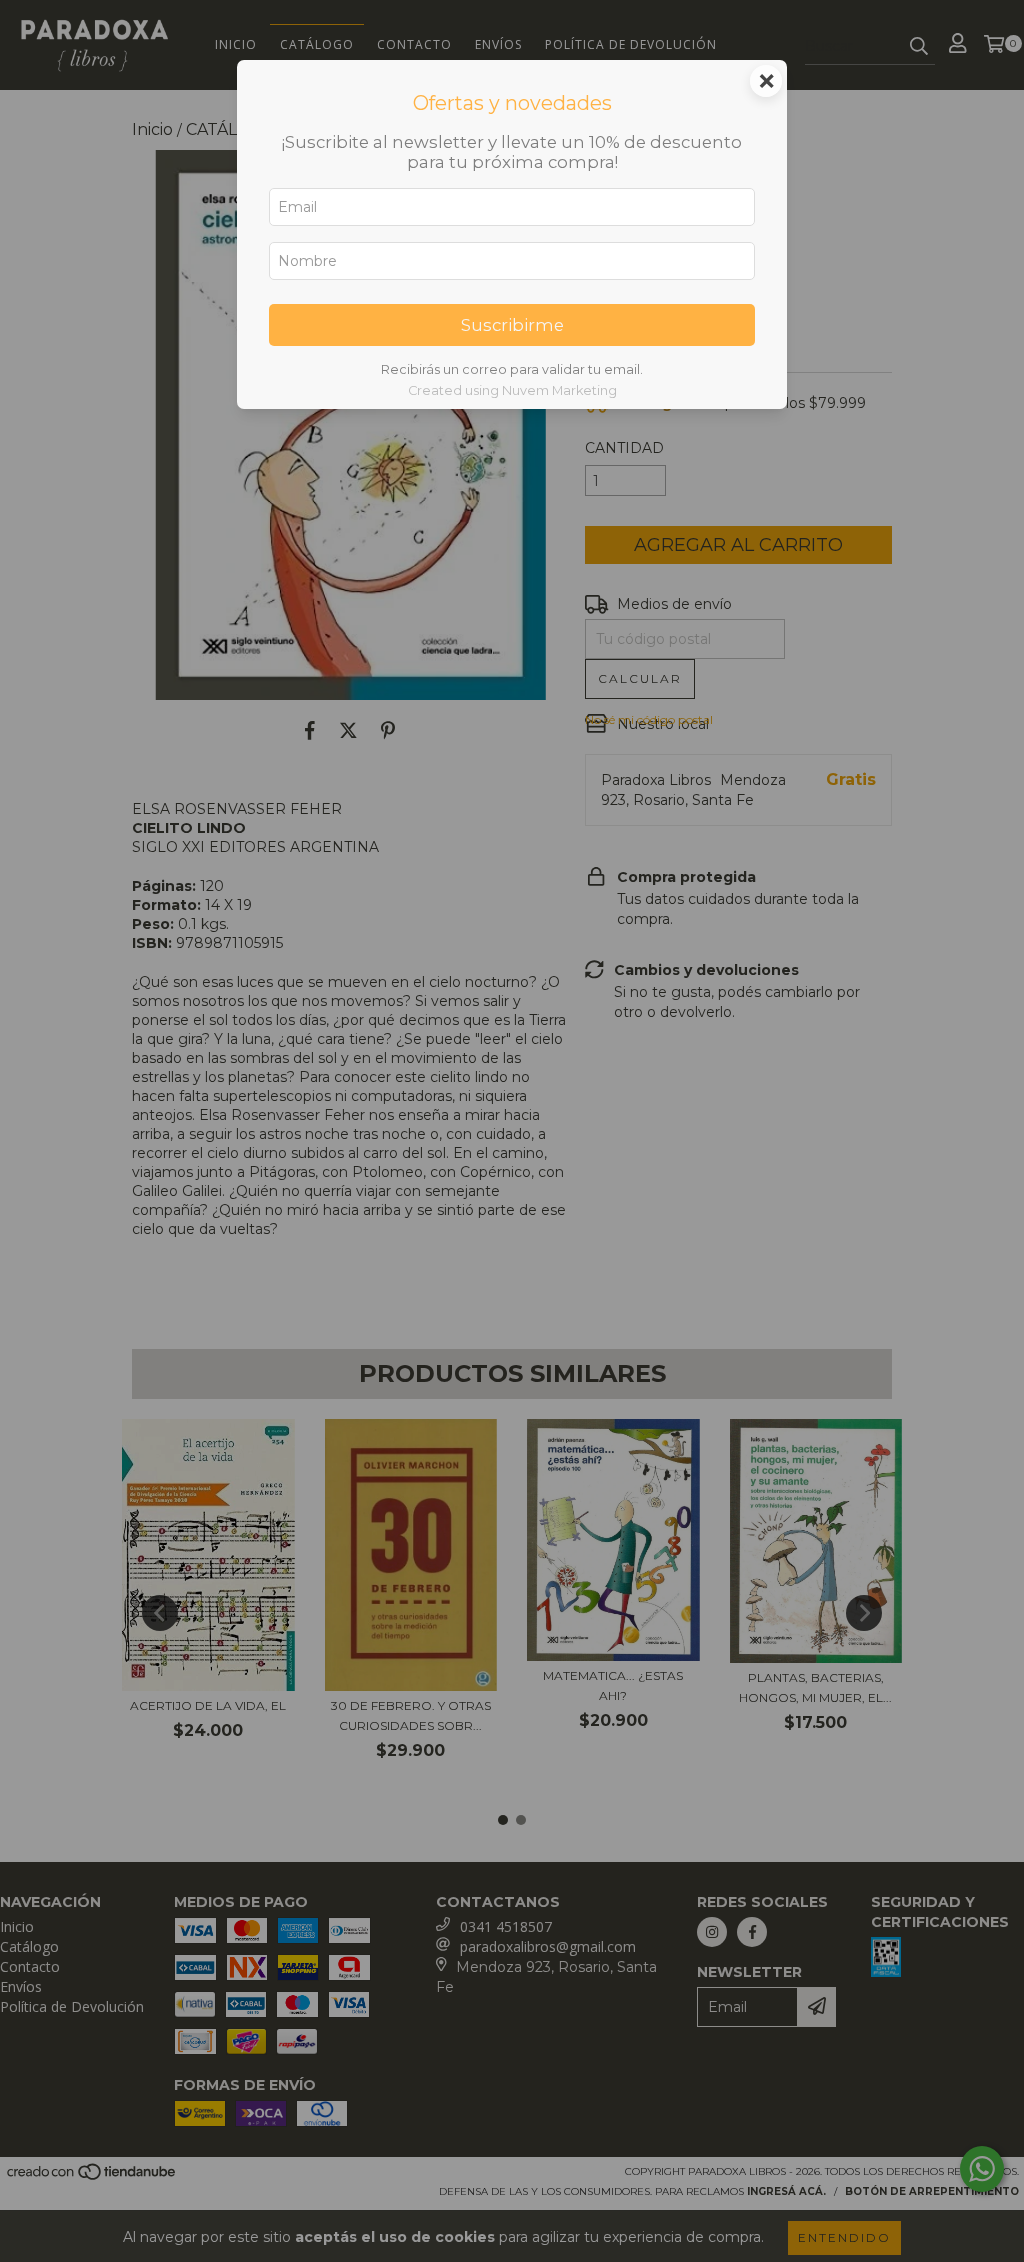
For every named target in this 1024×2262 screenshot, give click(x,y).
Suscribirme (512, 325)
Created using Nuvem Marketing (512, 390)
